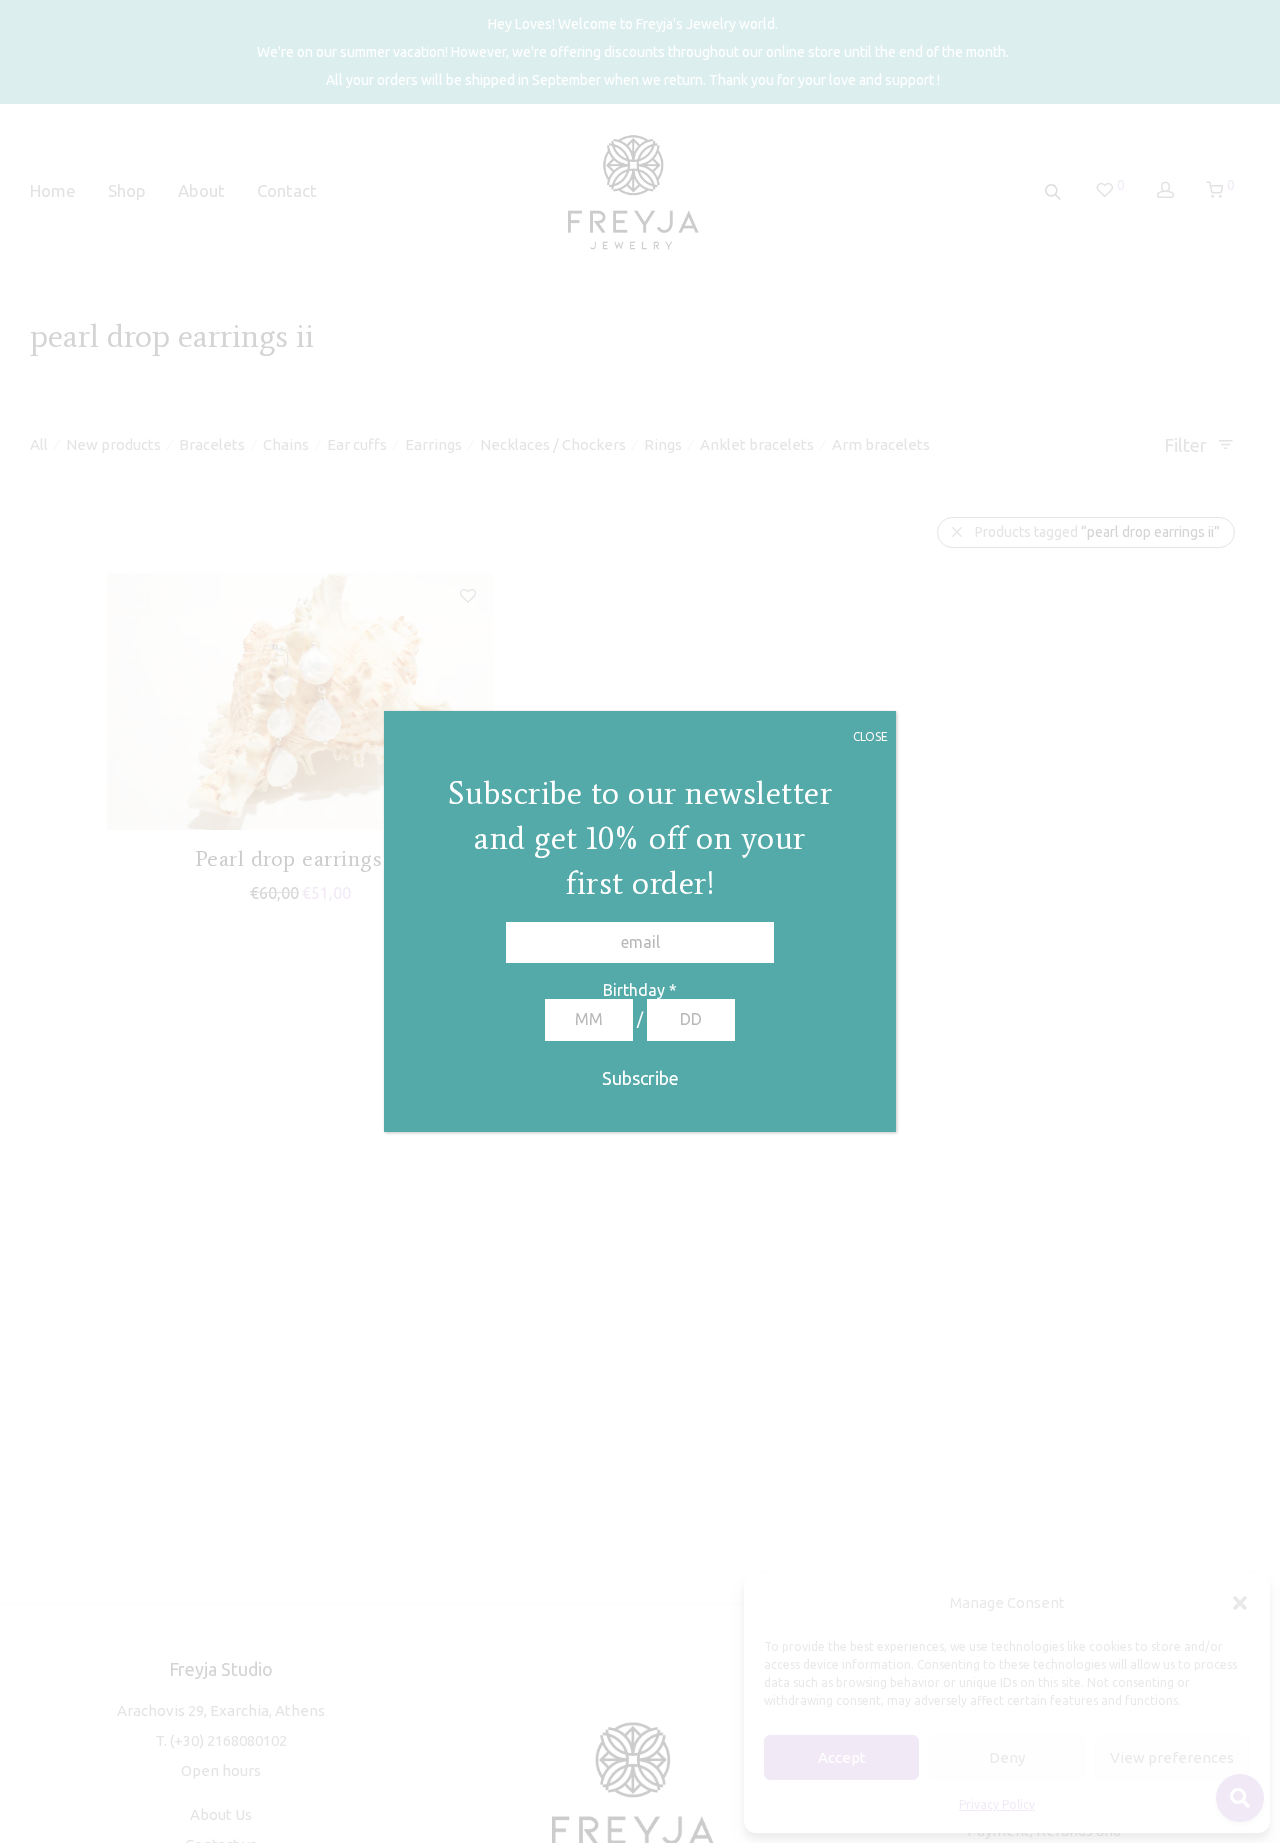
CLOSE (870, 736)
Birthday (640, 990)
